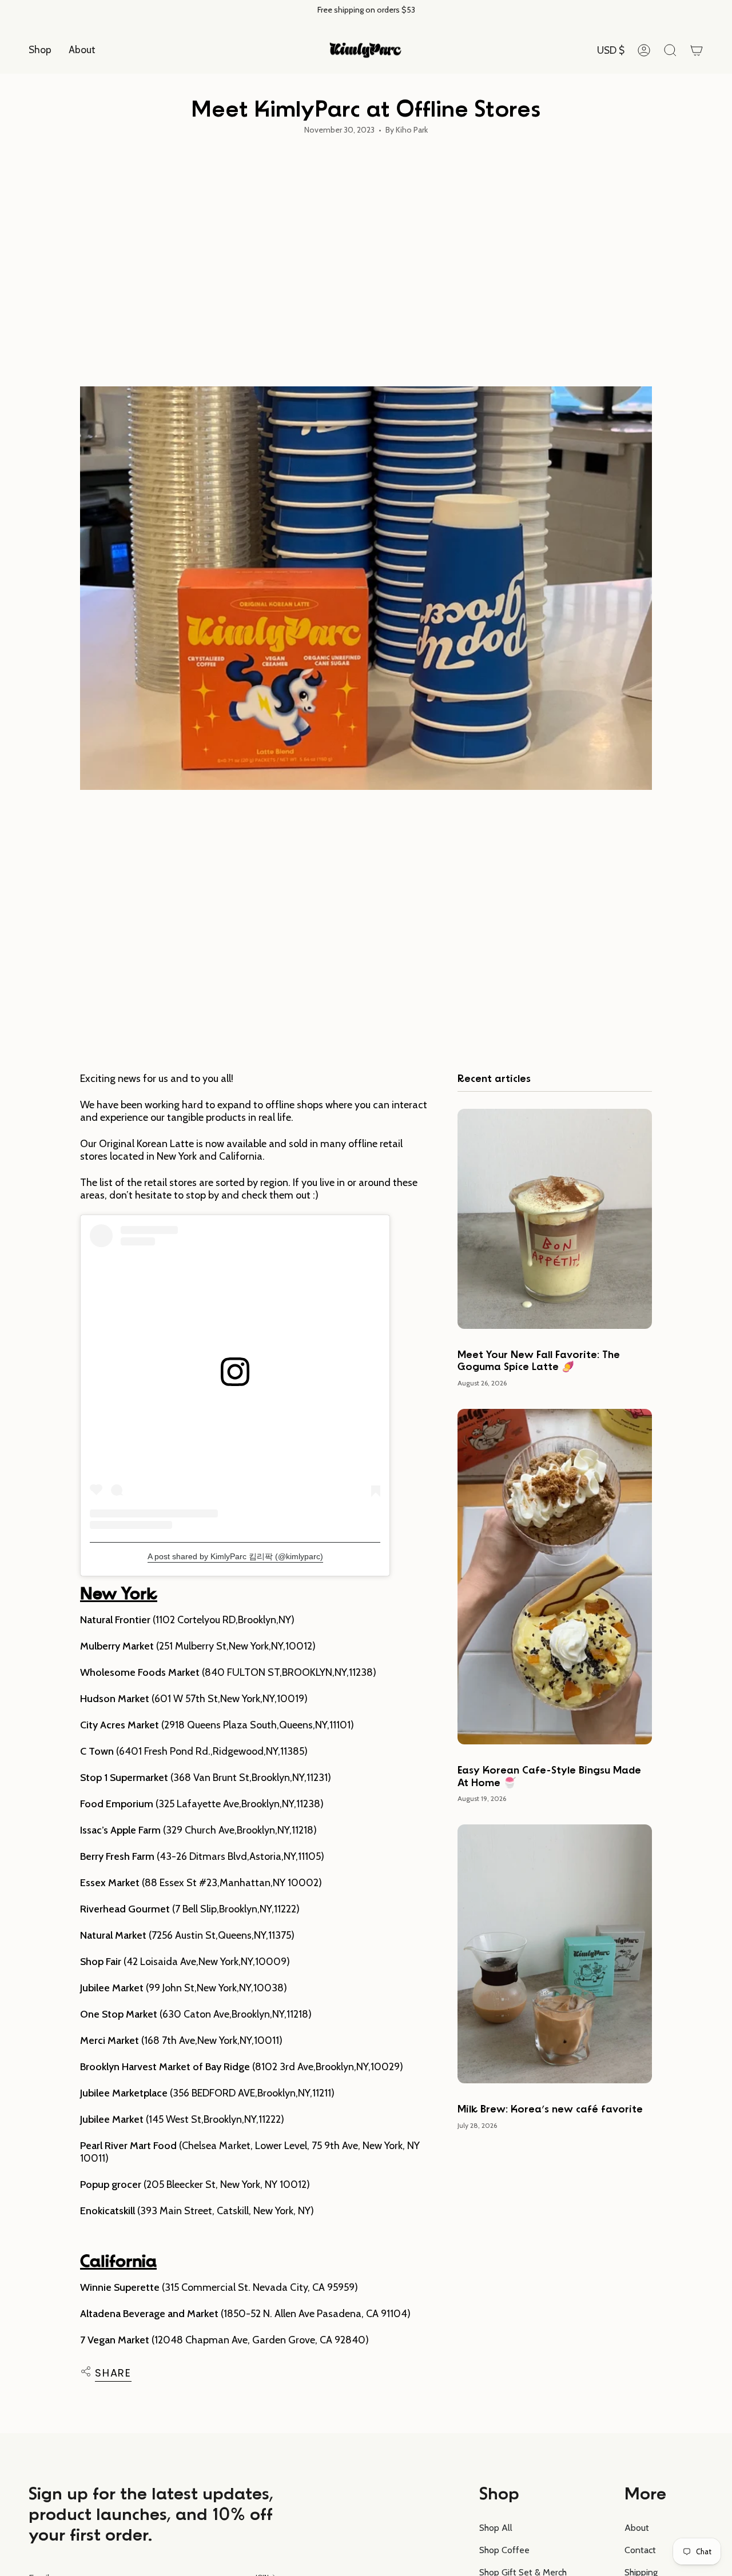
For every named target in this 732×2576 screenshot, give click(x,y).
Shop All (496, 2528)
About (637, 2528)
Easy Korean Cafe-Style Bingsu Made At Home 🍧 (549, 1777)
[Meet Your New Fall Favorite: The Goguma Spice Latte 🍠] (555, 1219)
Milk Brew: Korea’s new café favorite (550, 2110)
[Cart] (697, 50)
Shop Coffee (504, 2550)
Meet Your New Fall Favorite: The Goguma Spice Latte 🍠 (539, 1361)
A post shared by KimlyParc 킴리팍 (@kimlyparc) (235, 1556)
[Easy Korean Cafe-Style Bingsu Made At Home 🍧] (555, 1577)
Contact (640, 2550)
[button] (40, 50)
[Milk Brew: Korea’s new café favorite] (555, 1954)
